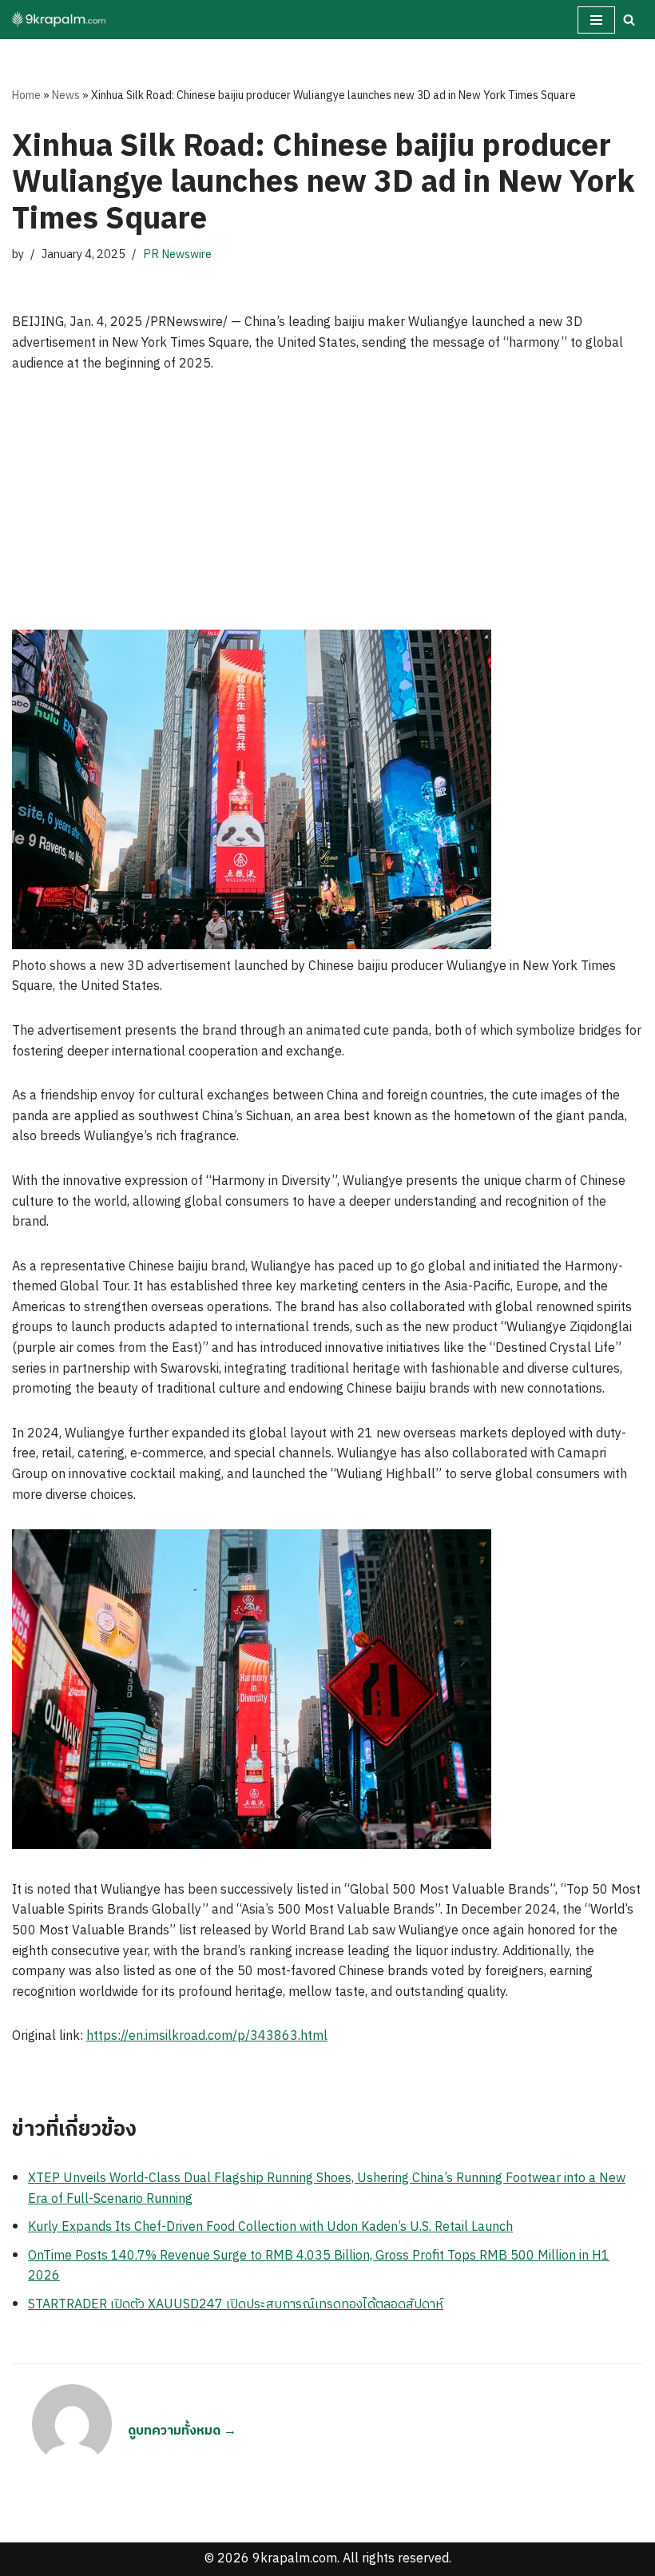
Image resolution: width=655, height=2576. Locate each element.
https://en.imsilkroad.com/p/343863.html (207, 2036)
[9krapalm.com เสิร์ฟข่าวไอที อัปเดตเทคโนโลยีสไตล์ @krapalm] (60, 20)
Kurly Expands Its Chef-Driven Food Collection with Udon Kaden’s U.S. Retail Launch (270, 2227)
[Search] (629, 20)
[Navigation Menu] (596, 20)
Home (26, 95)
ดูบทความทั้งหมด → (182, 2431)
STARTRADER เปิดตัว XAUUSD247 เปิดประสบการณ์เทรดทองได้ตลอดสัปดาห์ (236, 2305)
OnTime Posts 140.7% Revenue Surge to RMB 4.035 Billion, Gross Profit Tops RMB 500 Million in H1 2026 (319, 2266)
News (66, 95)
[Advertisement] (327, 510)
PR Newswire (177, 255)
